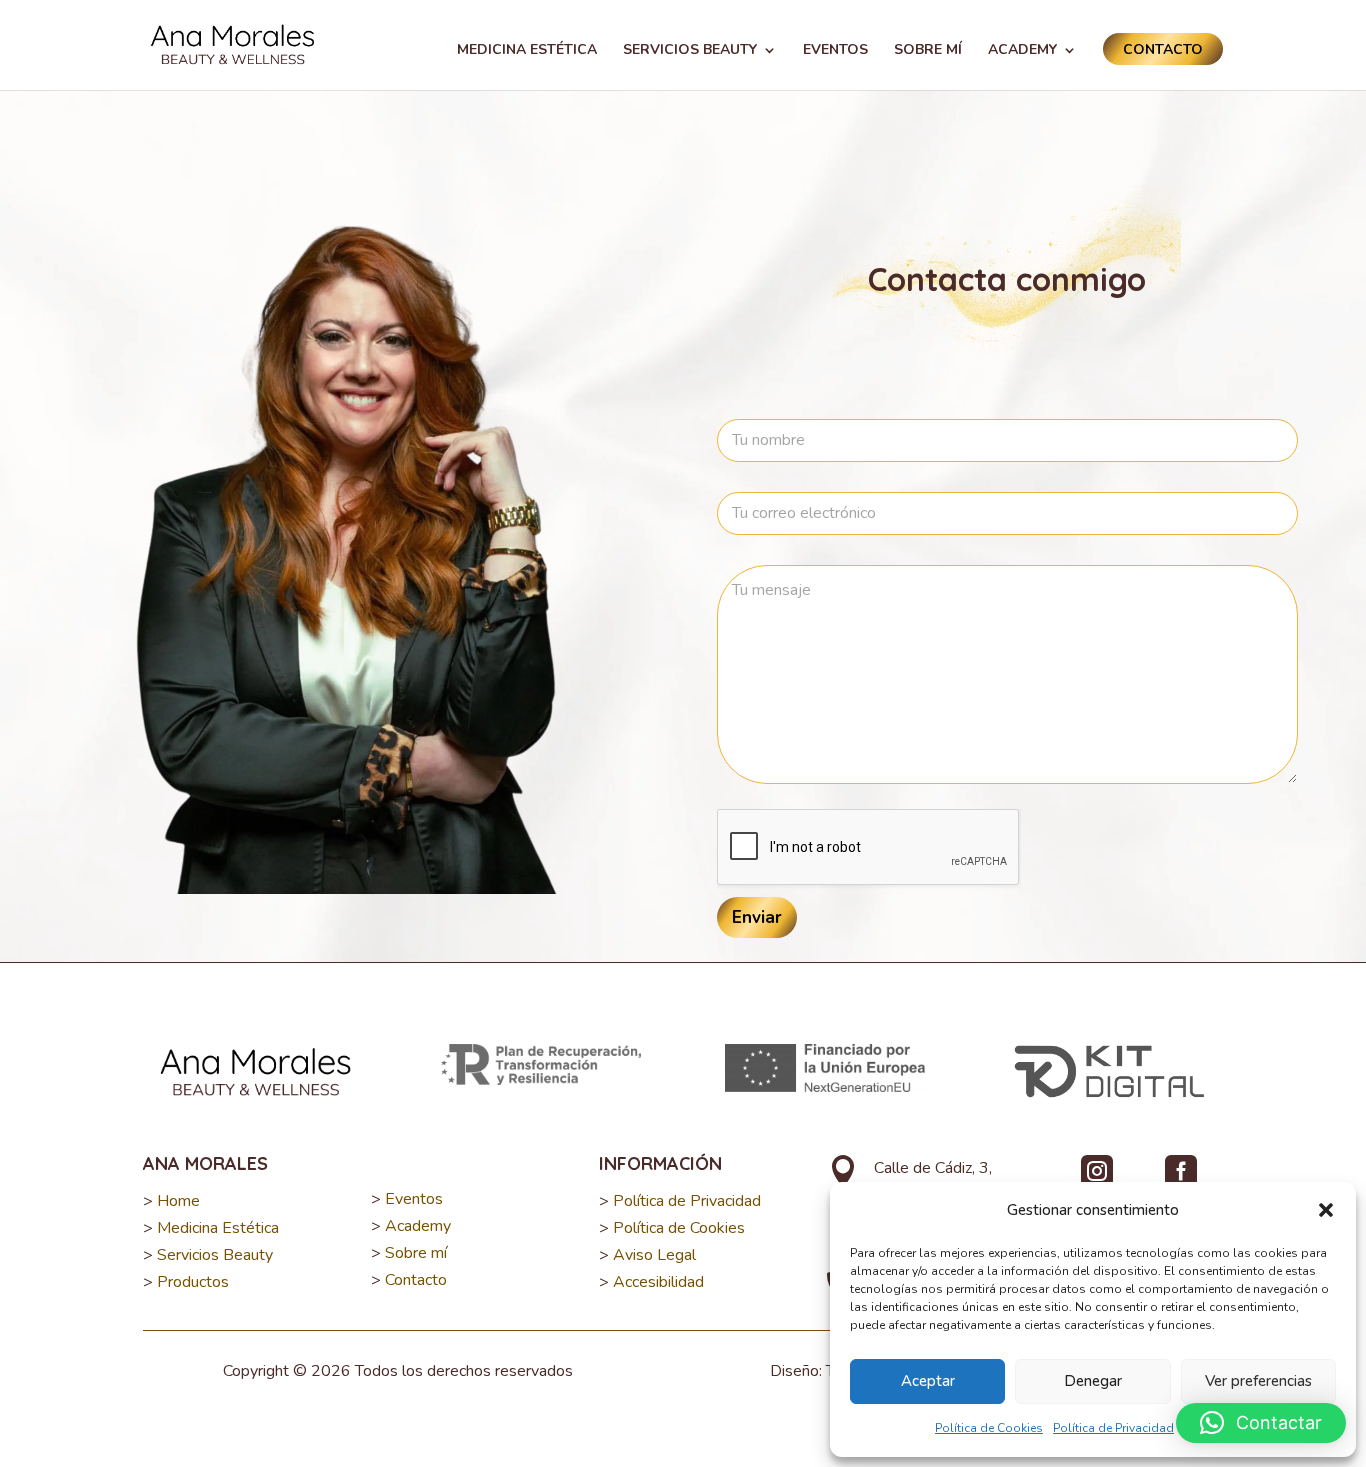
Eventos (835, 51)
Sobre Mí (928, 51)
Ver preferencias (1258, 1381)
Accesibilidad (658, 1282)
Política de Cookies (989, 1428)
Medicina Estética (527, 51)
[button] (1326, 1210)
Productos (193, 1282)
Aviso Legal (654, 1255)
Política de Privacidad (1113, 1428)
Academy (1022, 51)
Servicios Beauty (690, 51)
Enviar (757, 917)
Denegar (1093, 1381)
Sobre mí (416, 1253)
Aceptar (928, 1381)
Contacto (1163, 49)
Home (178, 1201)
